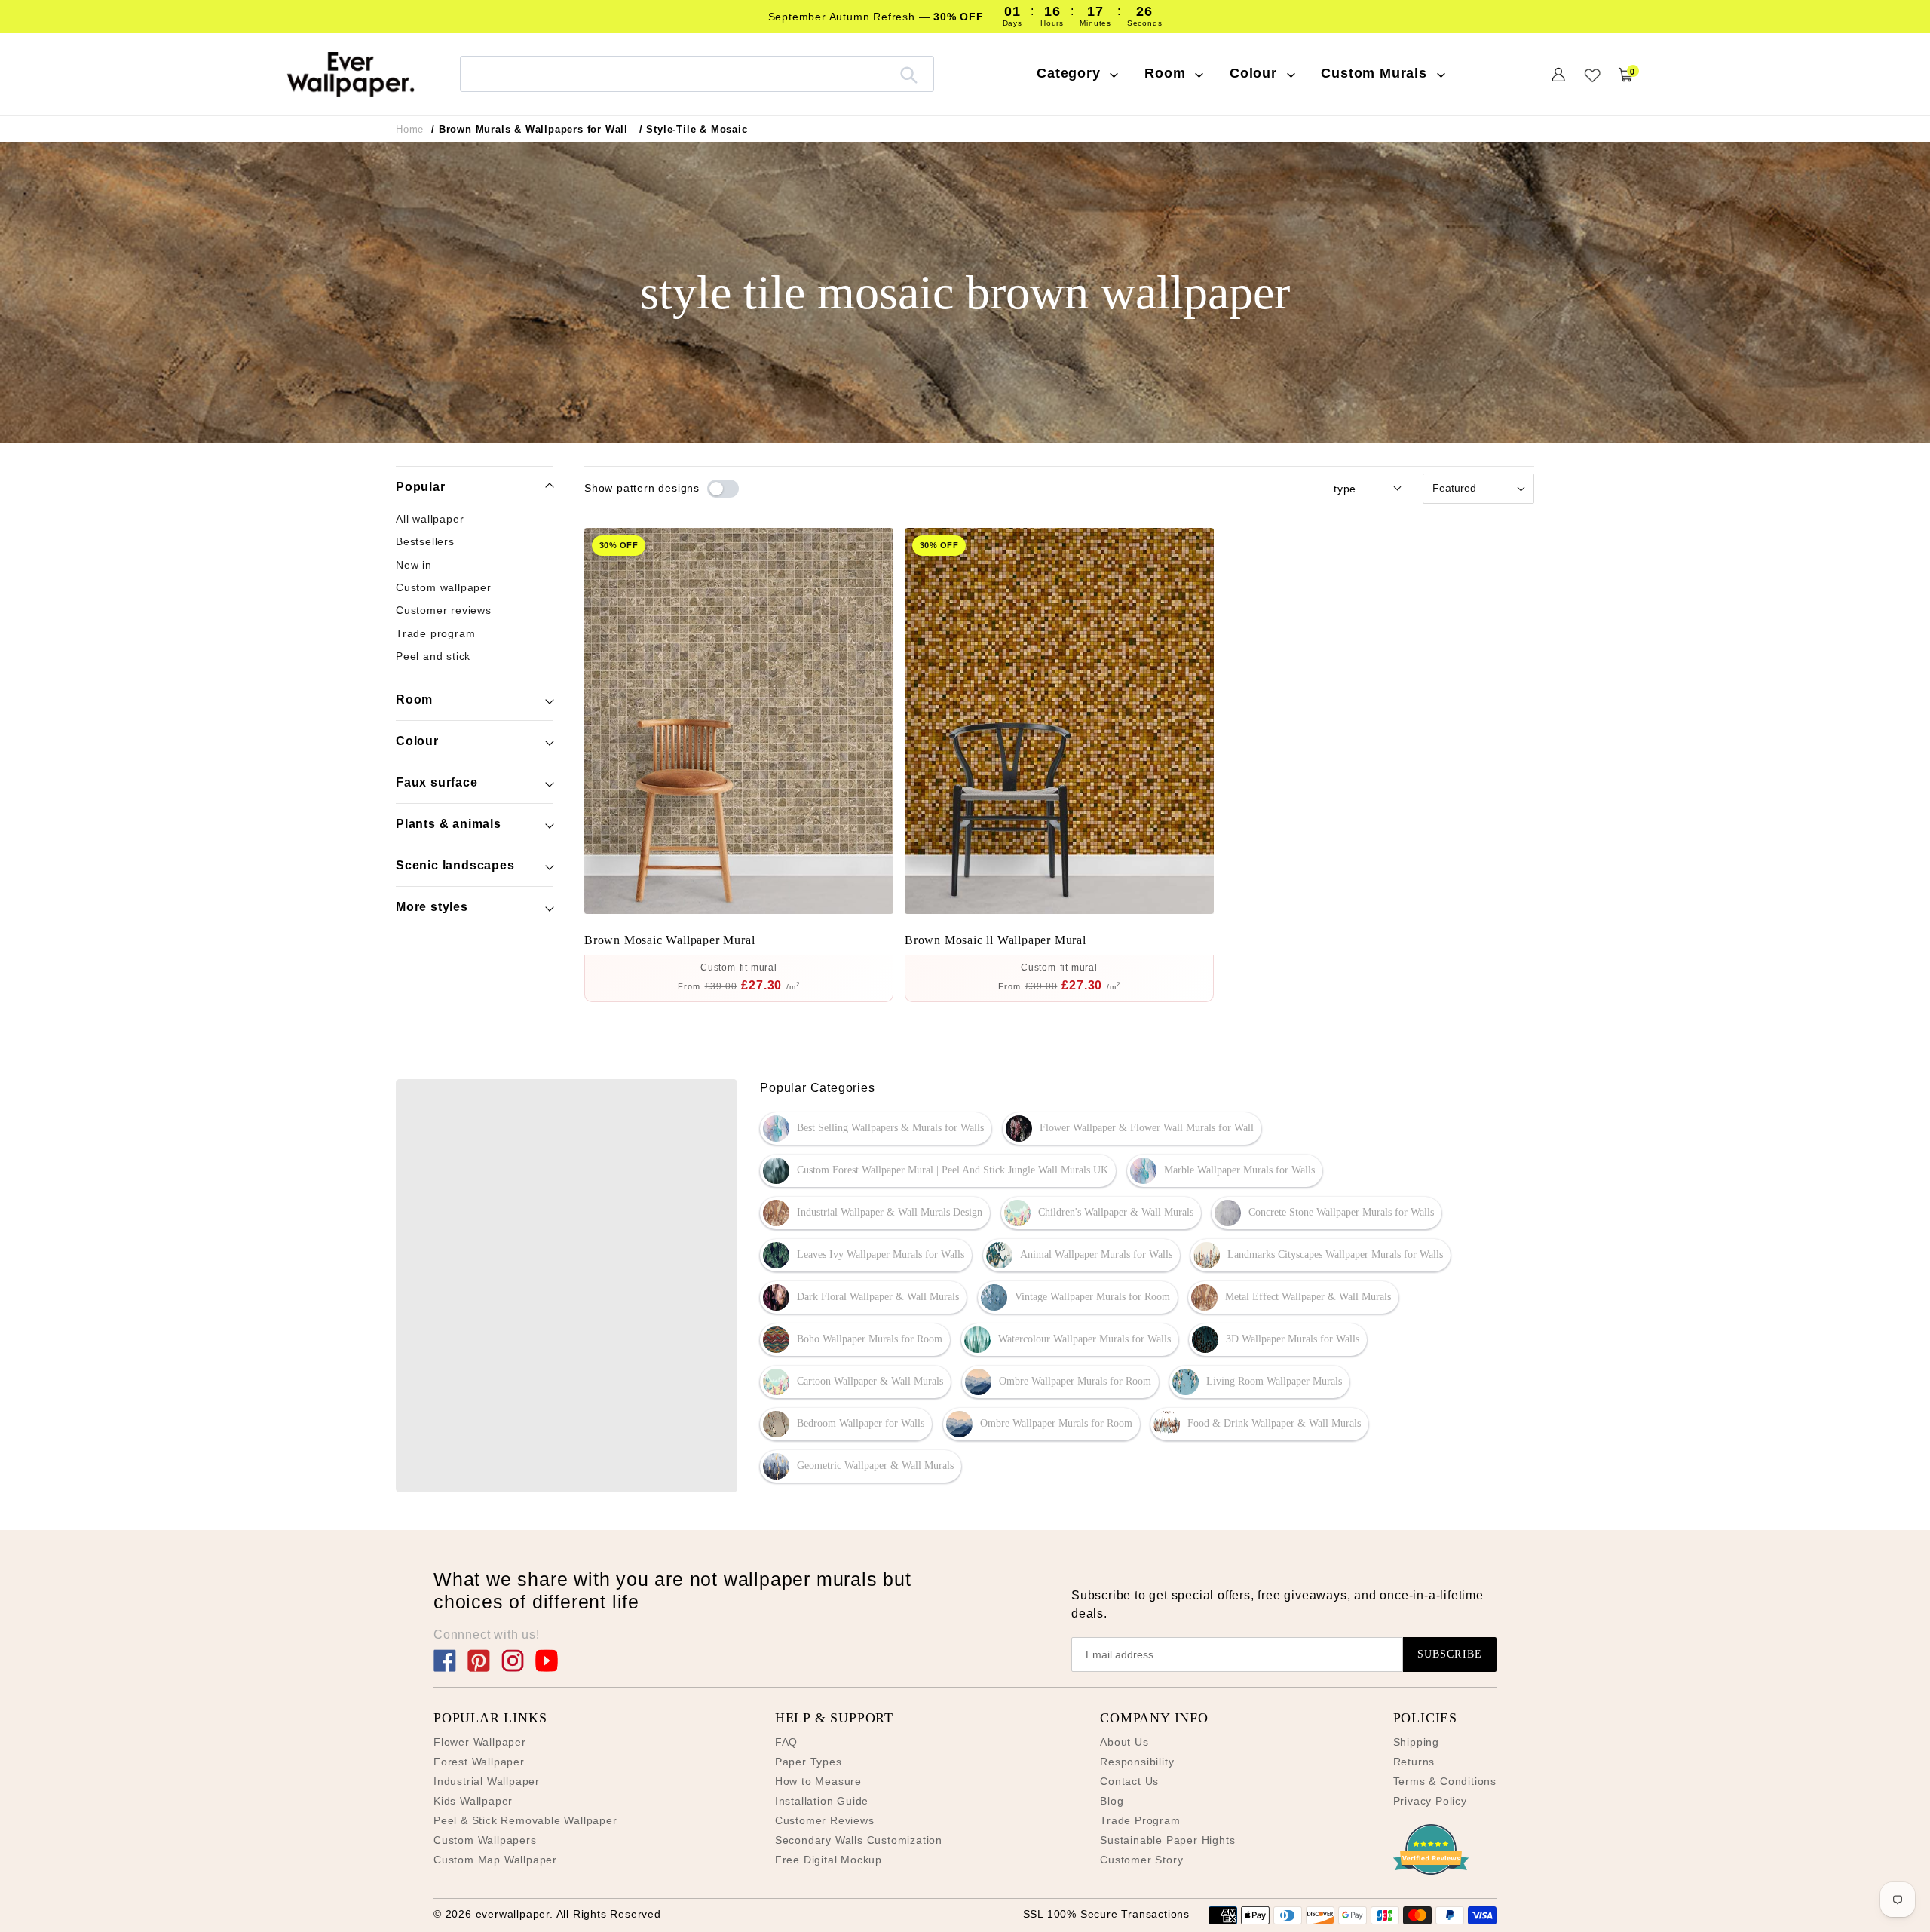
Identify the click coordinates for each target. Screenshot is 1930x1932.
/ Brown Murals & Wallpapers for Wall (530, 129)
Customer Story (1141, 1860)
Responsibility (1137, 1762)
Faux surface (437, 782)
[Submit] (909, 74)
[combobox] (697, 74)
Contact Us (1129, 1781)
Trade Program (1140, 1820)
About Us (1124, 1742)
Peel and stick (433, 655)
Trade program (435, 633)
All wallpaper (430, 519)
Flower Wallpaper (480, 1742)
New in (414, 564)
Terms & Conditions (1445, 1781)
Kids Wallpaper (473, 1801)
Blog (1112, 1801)
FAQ (786, 1742)
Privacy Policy (1430, 1801)
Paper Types (809, 1762)
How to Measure (818, 1781)
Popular (421, 487)
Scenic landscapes (455, 865)
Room (414, 699)
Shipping (1416, 1742)
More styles (432, 907)
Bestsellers (425, 541)
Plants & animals (449, 824)
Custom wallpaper (444, 587)
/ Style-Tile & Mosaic (694, 129)
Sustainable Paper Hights (1167, 1840)
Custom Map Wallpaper (495, 1860)
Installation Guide (822, 1801)
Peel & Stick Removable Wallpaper (525, 1820)
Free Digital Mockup (829, 1860)
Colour (417, 741)
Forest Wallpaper (479, 1762)
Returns (1414, 1762)
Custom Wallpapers (485, 1840)
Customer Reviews (825, 1820)
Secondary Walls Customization (859, 1840)
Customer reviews (444, 610)
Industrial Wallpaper (487, 1781)
